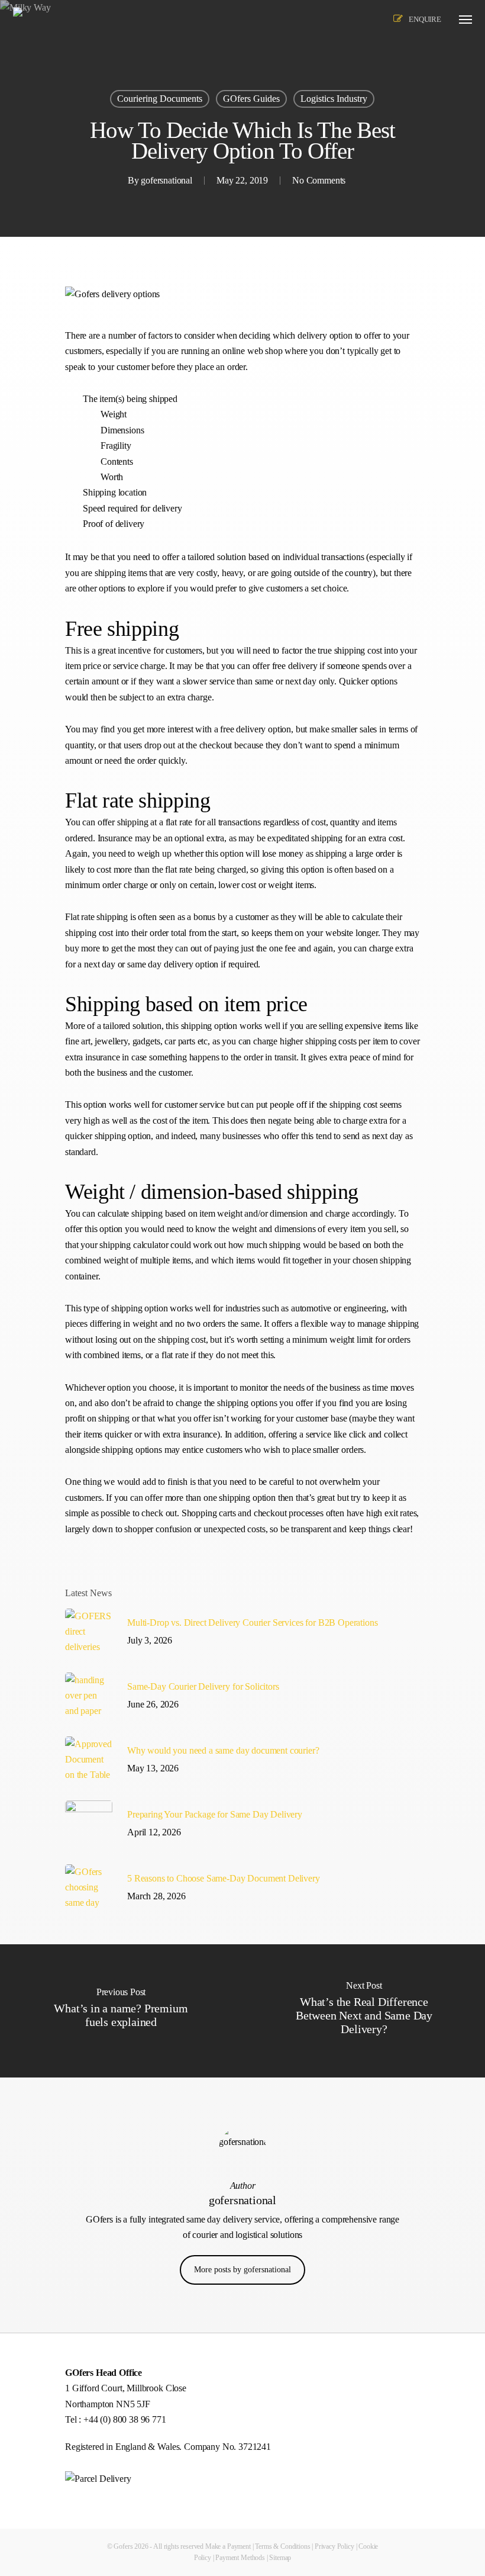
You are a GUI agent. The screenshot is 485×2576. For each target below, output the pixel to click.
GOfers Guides (251, 99)
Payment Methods (240, 2558)
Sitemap (280, 2558)
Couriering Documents (160, 99)
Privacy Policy (334, 2546)
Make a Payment (228, 2546)
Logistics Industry (334, 99)
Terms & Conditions (282, 2546)
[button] (465, 19)
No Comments (319, 180)
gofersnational (166, 180)
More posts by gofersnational (242, 2270)
